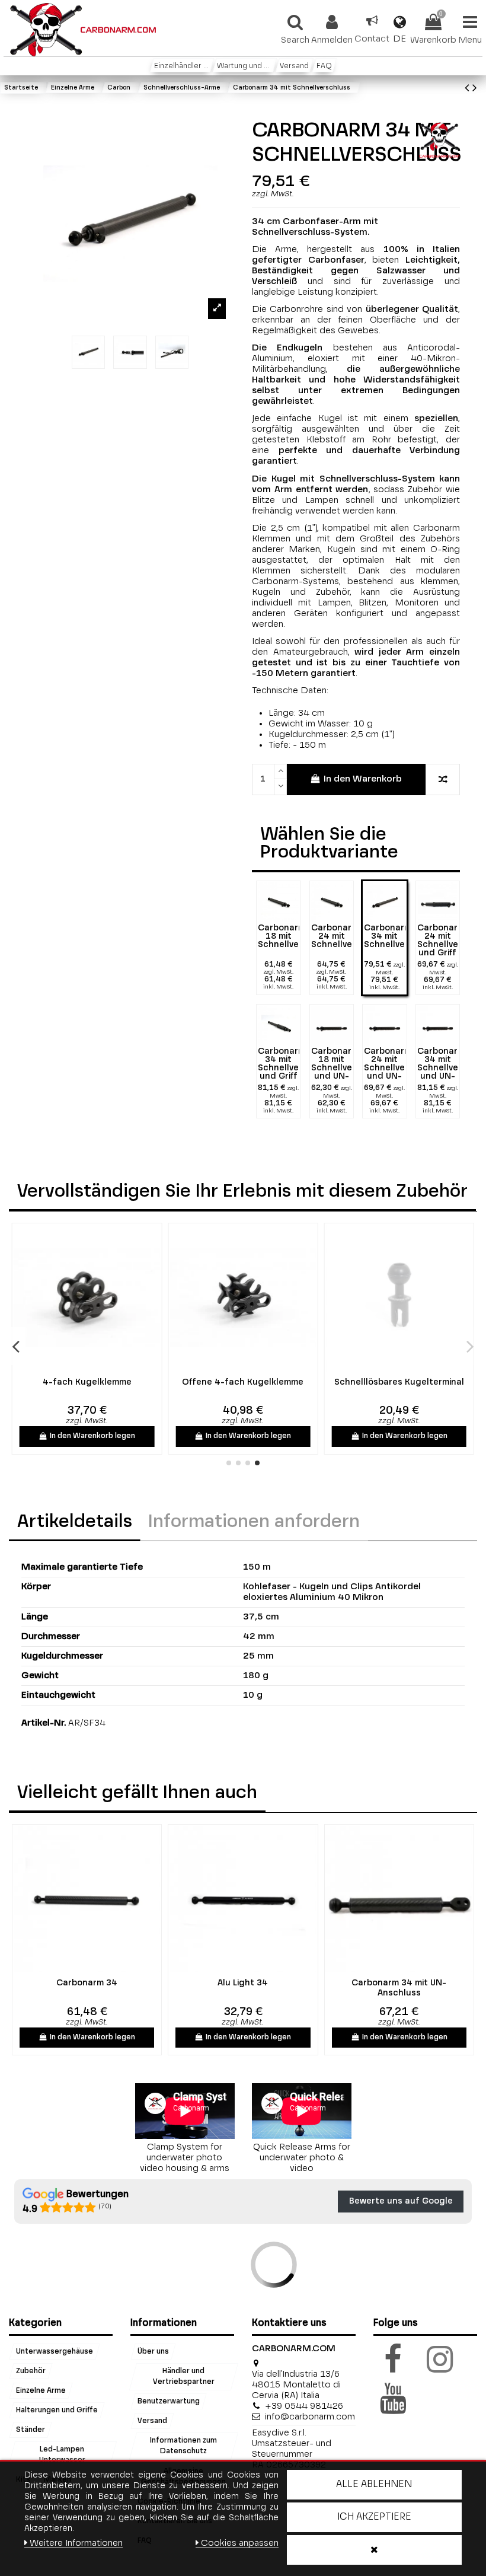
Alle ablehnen (374, 2485)
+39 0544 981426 (304, 2406)
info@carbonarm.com (310, 2417)
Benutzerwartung (169, 2402)
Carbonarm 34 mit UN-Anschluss (399, 1988)
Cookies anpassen (240, 2543)
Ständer (31, 2430)
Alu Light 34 (243, 1983)
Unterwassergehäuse (55, 2351)
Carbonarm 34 (87, 1983)
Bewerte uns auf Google (401, 2201)
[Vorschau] (95, 1367)
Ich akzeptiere (374, 2517)
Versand (152, 2421)
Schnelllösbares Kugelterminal (399, 1382)
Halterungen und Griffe (57, 2410)
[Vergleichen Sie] (78, 1367)
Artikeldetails (75, 1522)
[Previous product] (469, 89)
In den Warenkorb (363, 779)
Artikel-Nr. (44, 1723)
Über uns (153, 2351)
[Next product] (475, 89)
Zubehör (31, 2371)
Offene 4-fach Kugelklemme (243, 1382)
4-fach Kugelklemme (87, 1382)
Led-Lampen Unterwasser (62, 2454)
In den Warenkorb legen (92, 1436)
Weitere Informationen (76, 2543)
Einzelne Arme (41, 2390)
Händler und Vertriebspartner (183, 2376)
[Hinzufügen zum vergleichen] (443, 780)
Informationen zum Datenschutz (183, 2446)
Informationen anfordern (254, 1522)
